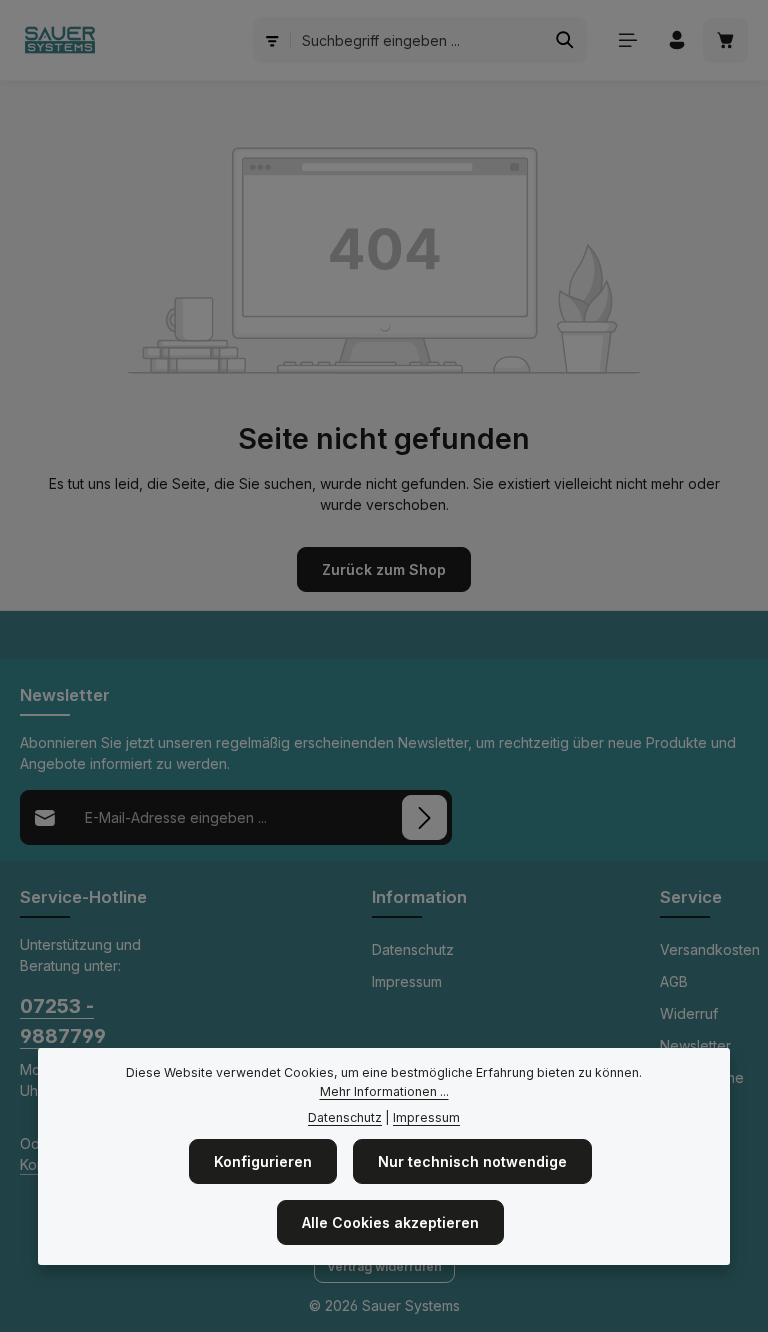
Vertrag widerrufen (384, 1266)
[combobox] (418, 40)
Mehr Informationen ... (384, 1091)
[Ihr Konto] (676, 40)
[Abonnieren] (424, 817)
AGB (674, 981)
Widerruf (689, 1013)
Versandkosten (710, 949)
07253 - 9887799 (63, 1020)
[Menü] (627, 40)
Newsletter (695, 1045)
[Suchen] (565, 40)
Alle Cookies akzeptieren (390, 1222)
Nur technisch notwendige (472, 1161)
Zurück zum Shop (384, 569)
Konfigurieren (263, 1161)
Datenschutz (413, 949)
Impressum (407, 981)
